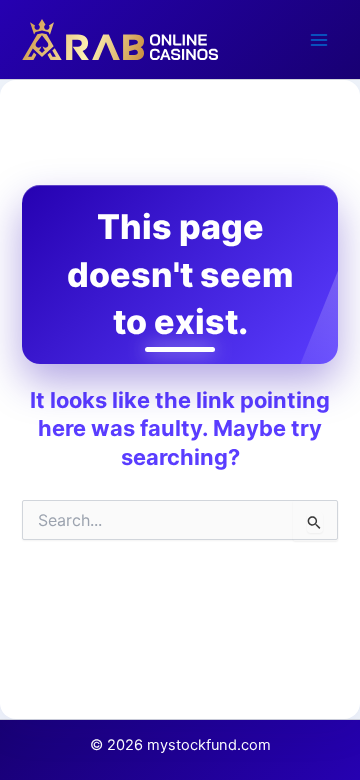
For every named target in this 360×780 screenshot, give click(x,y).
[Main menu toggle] (319, 40)
